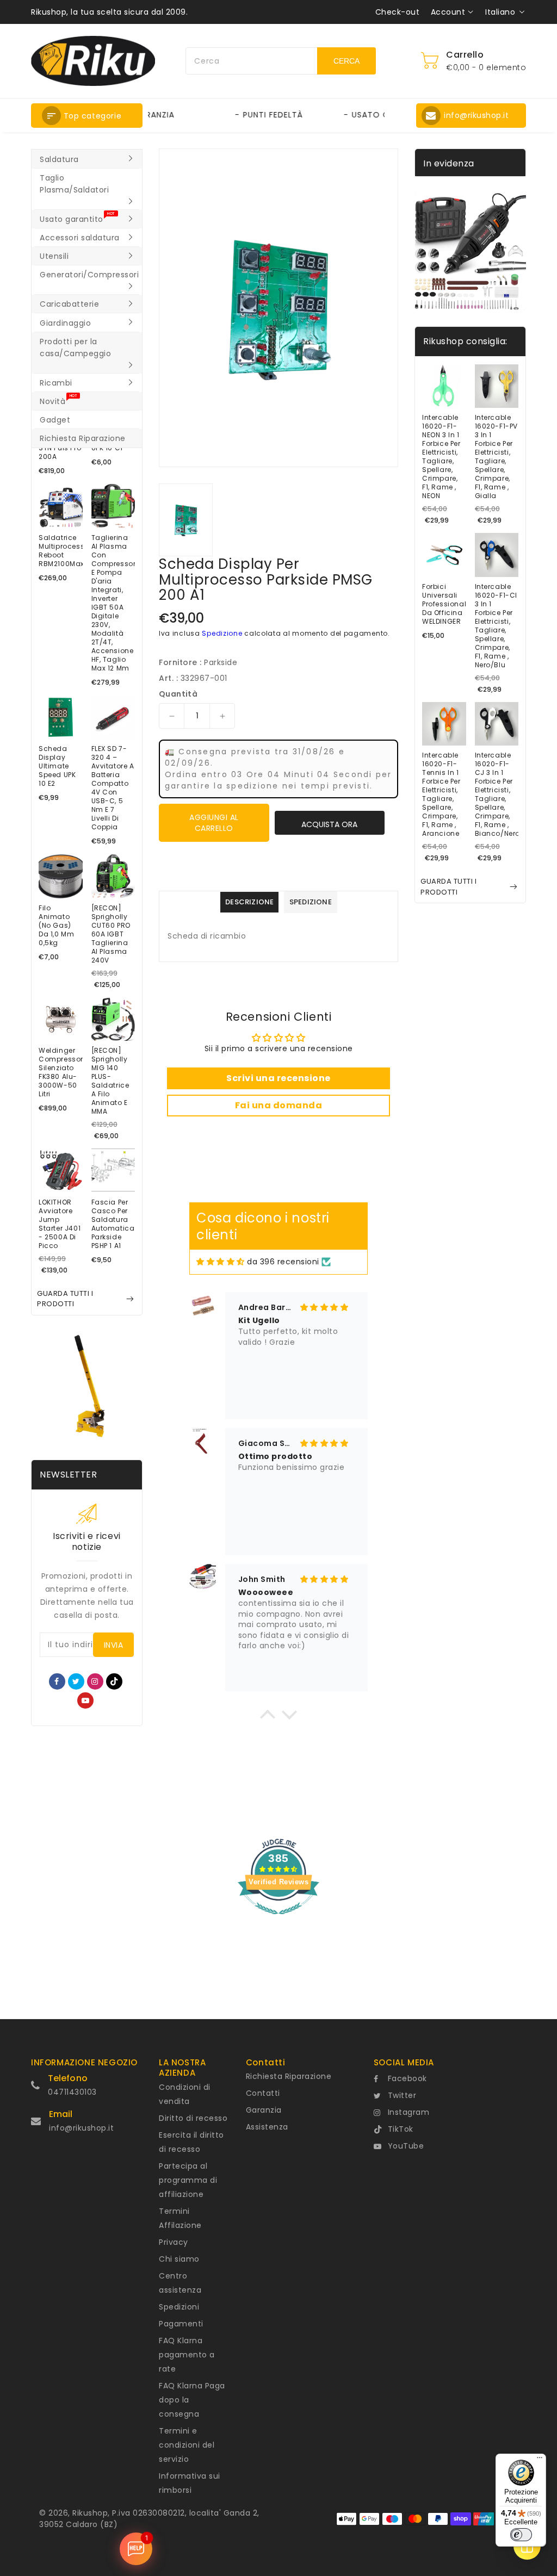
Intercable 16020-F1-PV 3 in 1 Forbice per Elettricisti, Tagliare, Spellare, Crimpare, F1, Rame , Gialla (497, 457)
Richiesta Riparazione (289, 2076)
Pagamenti (181, 2324)
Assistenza (267, 2127)
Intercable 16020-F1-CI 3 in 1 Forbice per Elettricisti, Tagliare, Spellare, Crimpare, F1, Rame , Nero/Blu (496, 626)
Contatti (263, 2093)
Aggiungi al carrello (214, 823)
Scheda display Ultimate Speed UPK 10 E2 (57, 766)
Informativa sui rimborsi (190, 2483)
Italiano (500, 12)
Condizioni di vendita (185, 2094)
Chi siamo (179, 2259)
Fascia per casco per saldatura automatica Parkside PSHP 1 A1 (113, 1224)
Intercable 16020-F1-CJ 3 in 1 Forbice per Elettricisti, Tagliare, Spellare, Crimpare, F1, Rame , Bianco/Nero (497, 794)
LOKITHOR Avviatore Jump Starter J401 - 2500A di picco (60, 1224)
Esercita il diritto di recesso (191, 2142)
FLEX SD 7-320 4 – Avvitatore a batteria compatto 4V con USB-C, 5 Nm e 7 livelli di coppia (113, 788)
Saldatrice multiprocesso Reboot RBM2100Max (61, 551)
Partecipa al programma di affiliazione (188, 2180)
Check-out (398, 12)
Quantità (178, 694)
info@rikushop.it (81, 2128)
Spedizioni (179, 2307)
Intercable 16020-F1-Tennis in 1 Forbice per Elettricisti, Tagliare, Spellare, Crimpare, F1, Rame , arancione (441, 794)
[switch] (521, 2535)
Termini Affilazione (180, 2218)
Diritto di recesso (193, 2118)
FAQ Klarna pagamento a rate (187, 2355)
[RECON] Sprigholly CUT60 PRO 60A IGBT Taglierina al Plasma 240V (111, 934)
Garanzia (264, 2110)
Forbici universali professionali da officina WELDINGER (444, 604)
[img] (221, 1262)
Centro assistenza (180, 2283)
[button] (87, 116)
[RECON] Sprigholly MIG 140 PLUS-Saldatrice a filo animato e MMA (110, 1081)
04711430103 (72, 2092)
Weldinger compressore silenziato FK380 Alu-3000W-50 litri (61, 1072)
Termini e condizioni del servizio (187, 2445)
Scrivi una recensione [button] (278, 1078)
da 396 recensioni (283, 1262)
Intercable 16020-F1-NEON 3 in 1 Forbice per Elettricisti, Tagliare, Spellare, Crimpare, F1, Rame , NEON (441, 457)
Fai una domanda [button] (279, 1105)
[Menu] (540, 2460)
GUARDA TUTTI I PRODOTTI (65, 1299)
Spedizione (222, 633)
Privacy (174, 2242)
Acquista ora (329, 824)
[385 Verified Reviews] (278, 1920)
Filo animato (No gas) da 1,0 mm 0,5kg (56, 926)
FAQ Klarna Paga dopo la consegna (192, 2400)
